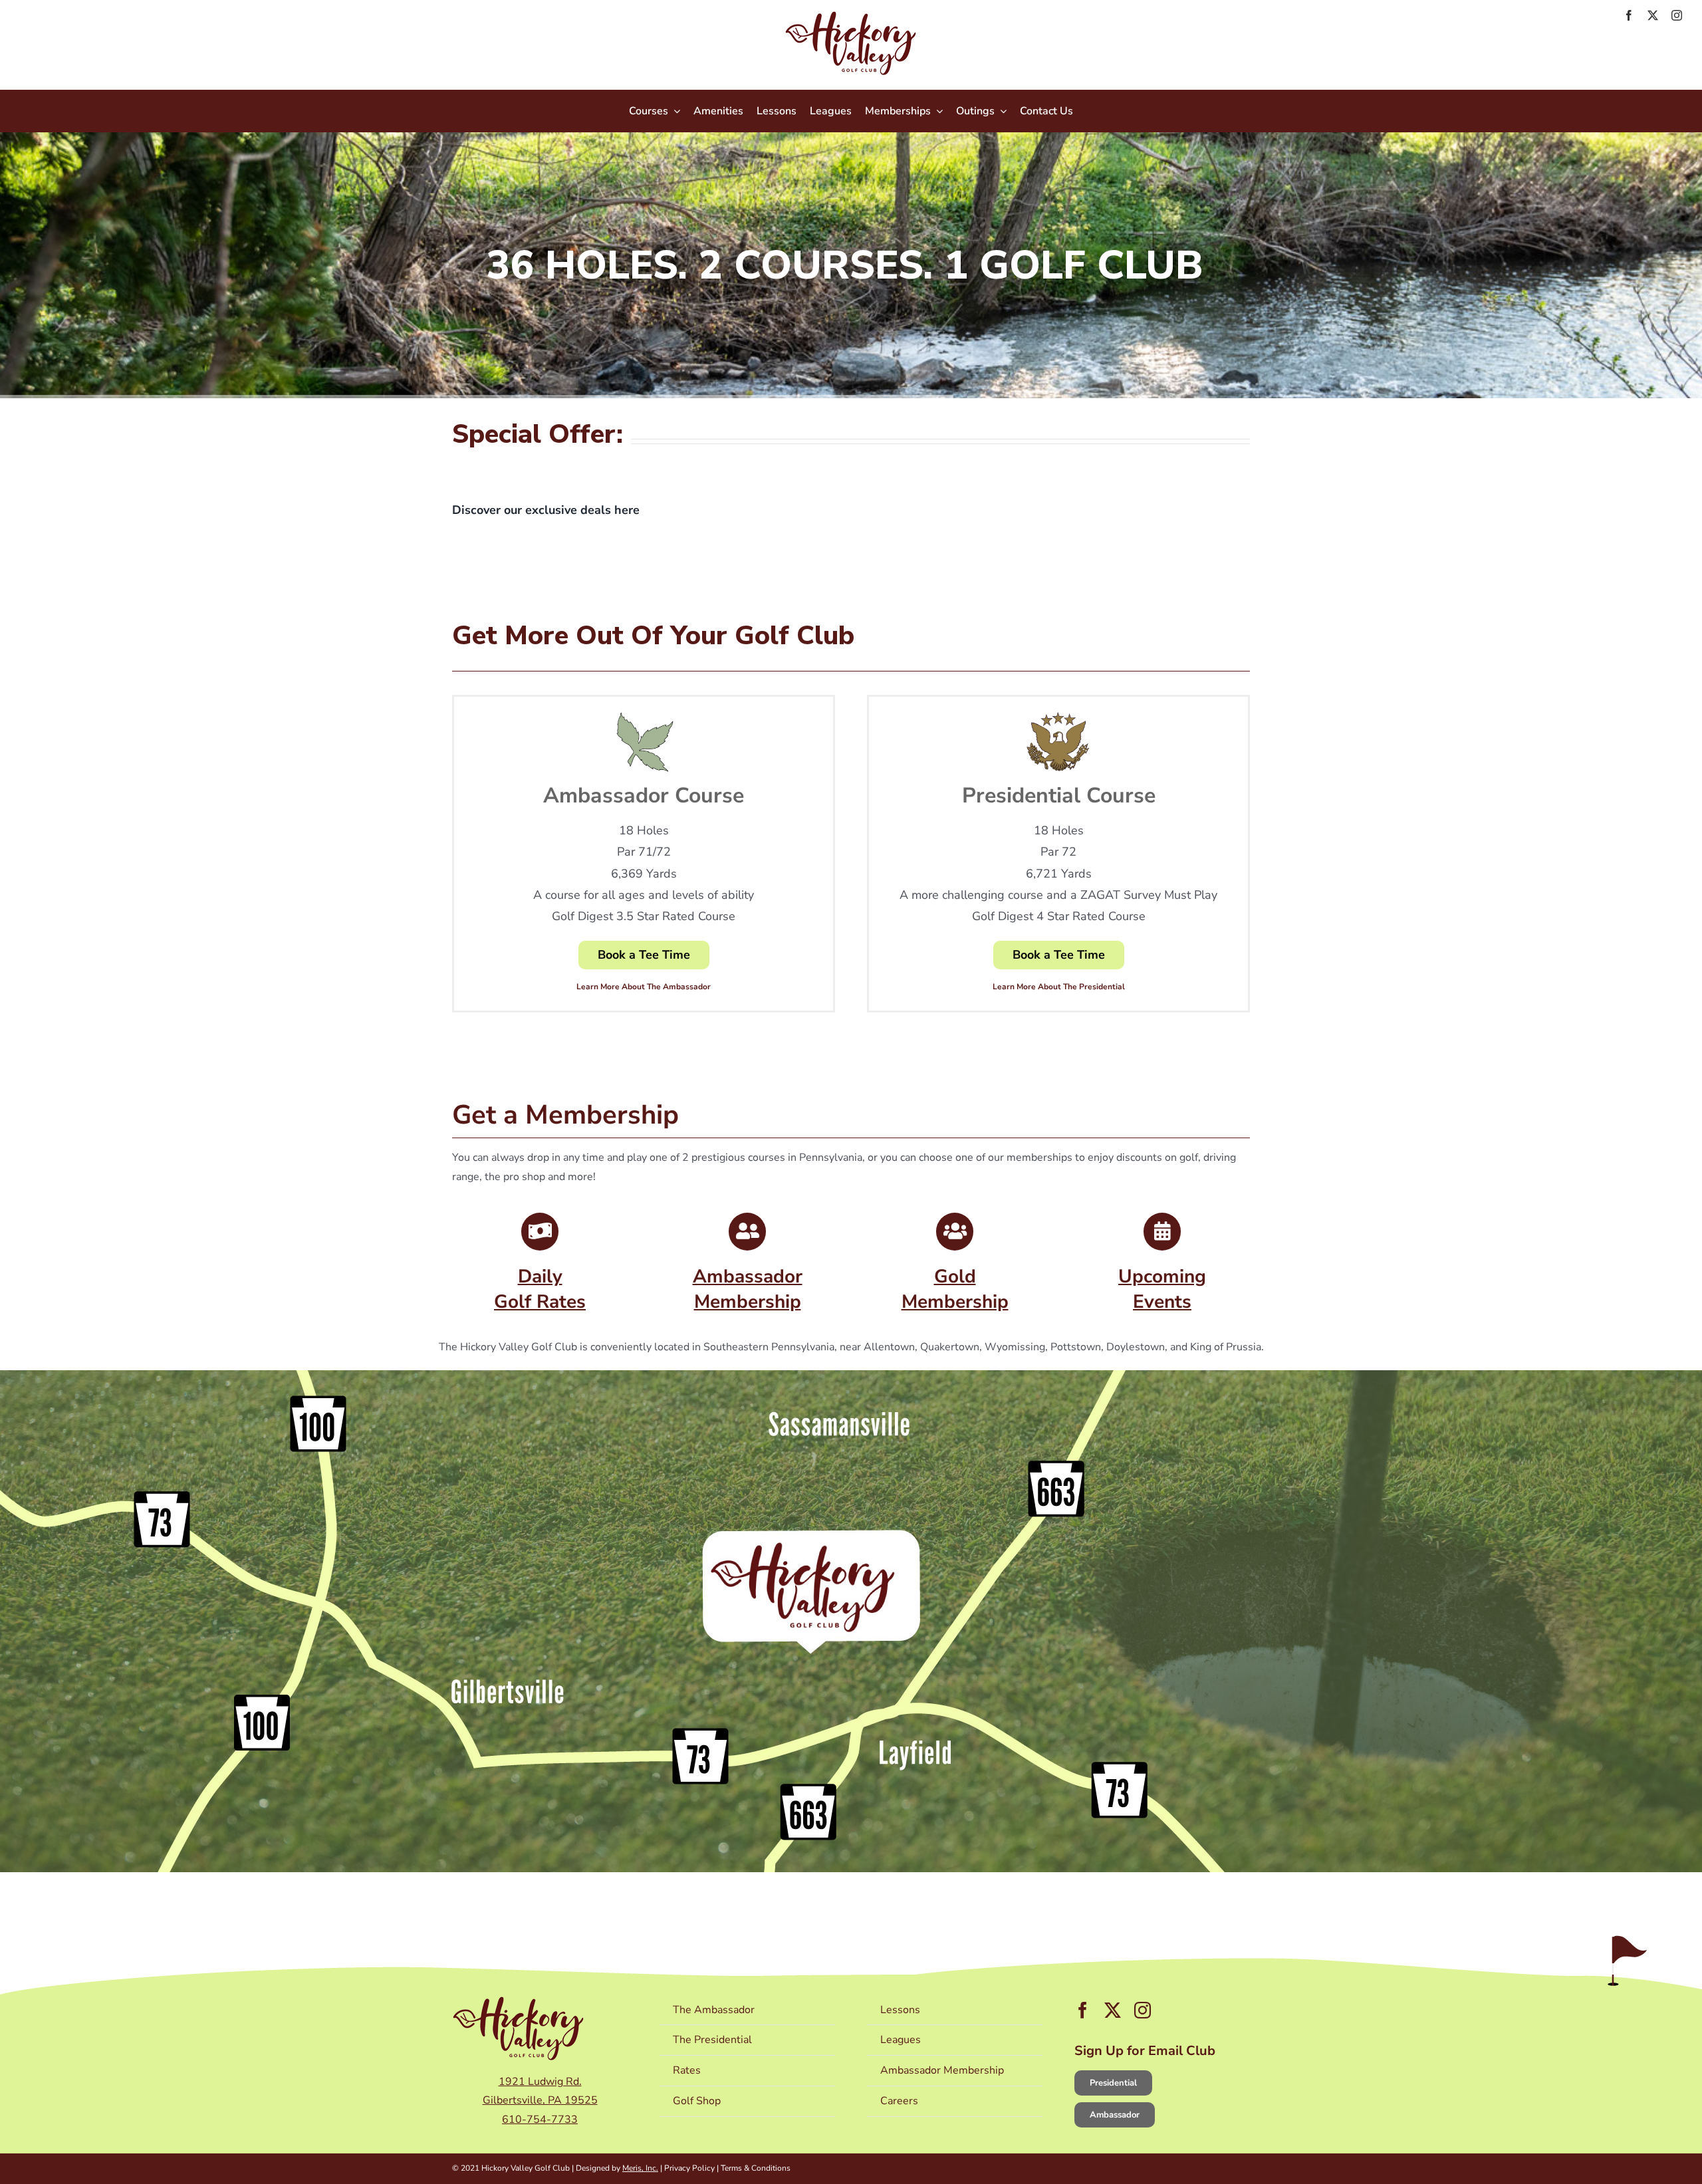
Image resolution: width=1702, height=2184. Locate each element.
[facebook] (1629, 15)
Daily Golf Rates (540, 1289)
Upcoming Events (1162, 1289)
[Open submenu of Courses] (674, 111)
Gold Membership (955, 1289)
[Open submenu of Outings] (1001, 111)
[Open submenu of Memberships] (937, 111)
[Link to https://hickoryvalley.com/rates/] (540, 1231)
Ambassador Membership (748, 1289)
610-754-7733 (540, 2120)
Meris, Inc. (640, 2168)
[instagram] (1677, 15)
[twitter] (1653, 15)
